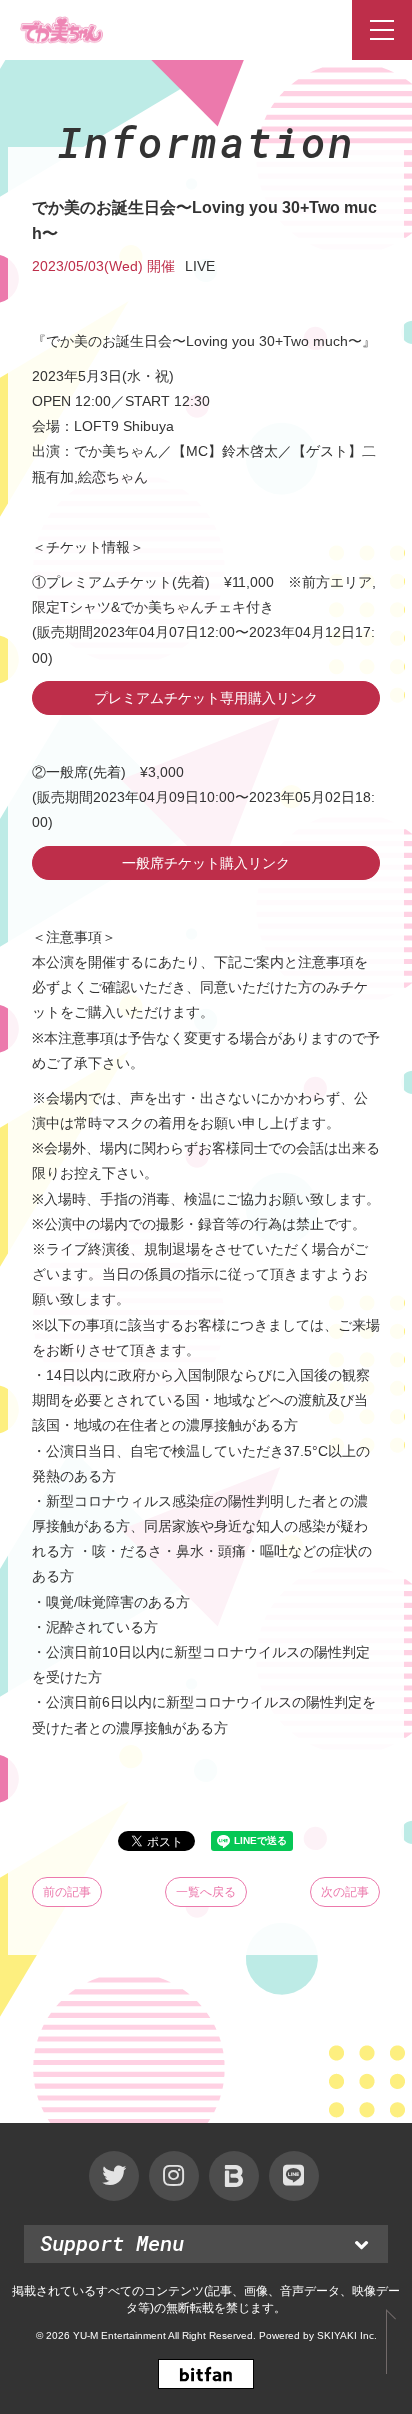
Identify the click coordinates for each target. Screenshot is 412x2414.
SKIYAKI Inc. (347, 2335)
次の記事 (345, 1892)
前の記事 (67, 1892)
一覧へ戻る (206, 1892)
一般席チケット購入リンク (206, 863)
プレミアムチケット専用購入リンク (206, 698)
